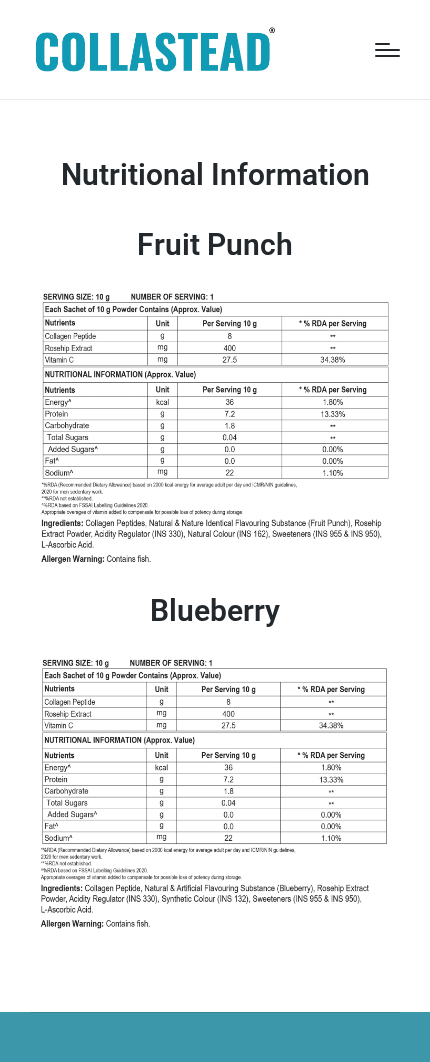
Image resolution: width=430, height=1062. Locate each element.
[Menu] (387, 50)
